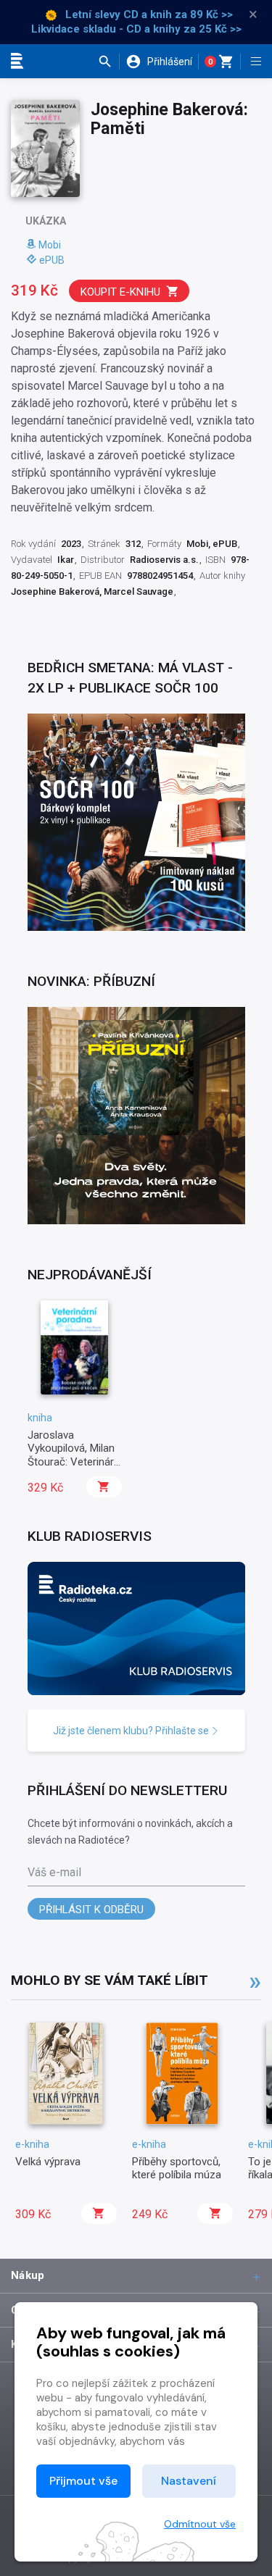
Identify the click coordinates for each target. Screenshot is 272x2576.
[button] (108, 62)
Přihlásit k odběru (91, 1910)
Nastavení (189, 2481)
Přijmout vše (83, 2481)
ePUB (52, 260)
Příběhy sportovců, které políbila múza (177, 2168)
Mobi (50, 245)
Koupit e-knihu (120, 292)
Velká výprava (48, 2162)
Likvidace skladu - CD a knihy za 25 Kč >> (136, 29)
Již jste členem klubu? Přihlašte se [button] (132, 1731)
